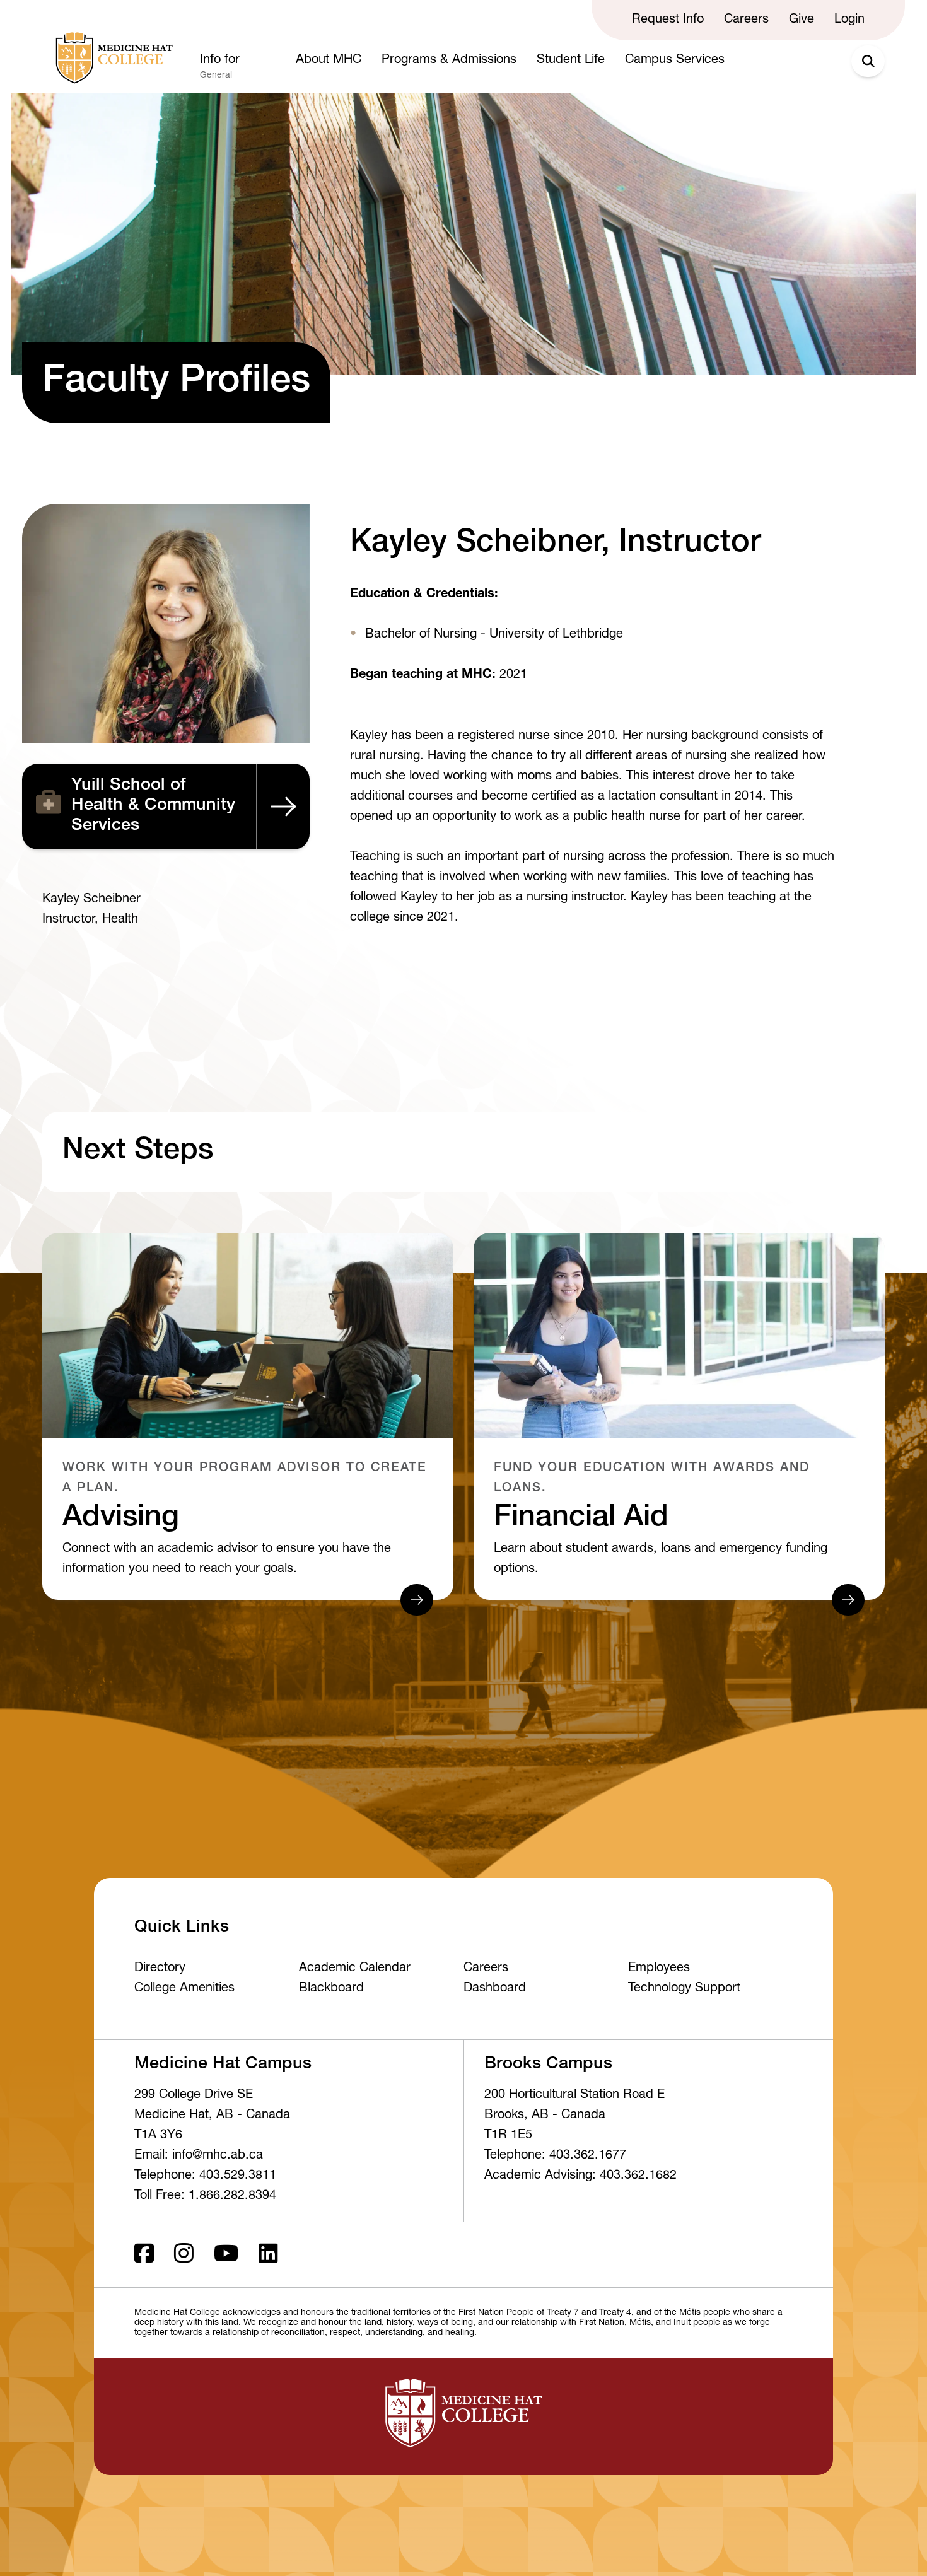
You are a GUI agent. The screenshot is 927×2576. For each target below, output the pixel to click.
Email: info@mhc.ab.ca (199, 2156)
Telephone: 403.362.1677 (555, 2156)
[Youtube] (226, 2255)
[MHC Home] (112, 58)
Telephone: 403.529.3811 (205, 2176)
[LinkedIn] (268, 2255)
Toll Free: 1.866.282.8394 (205, 2196)
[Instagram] (184, 2255)
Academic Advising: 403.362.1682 (580, 2176)
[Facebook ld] (144, 2255)
